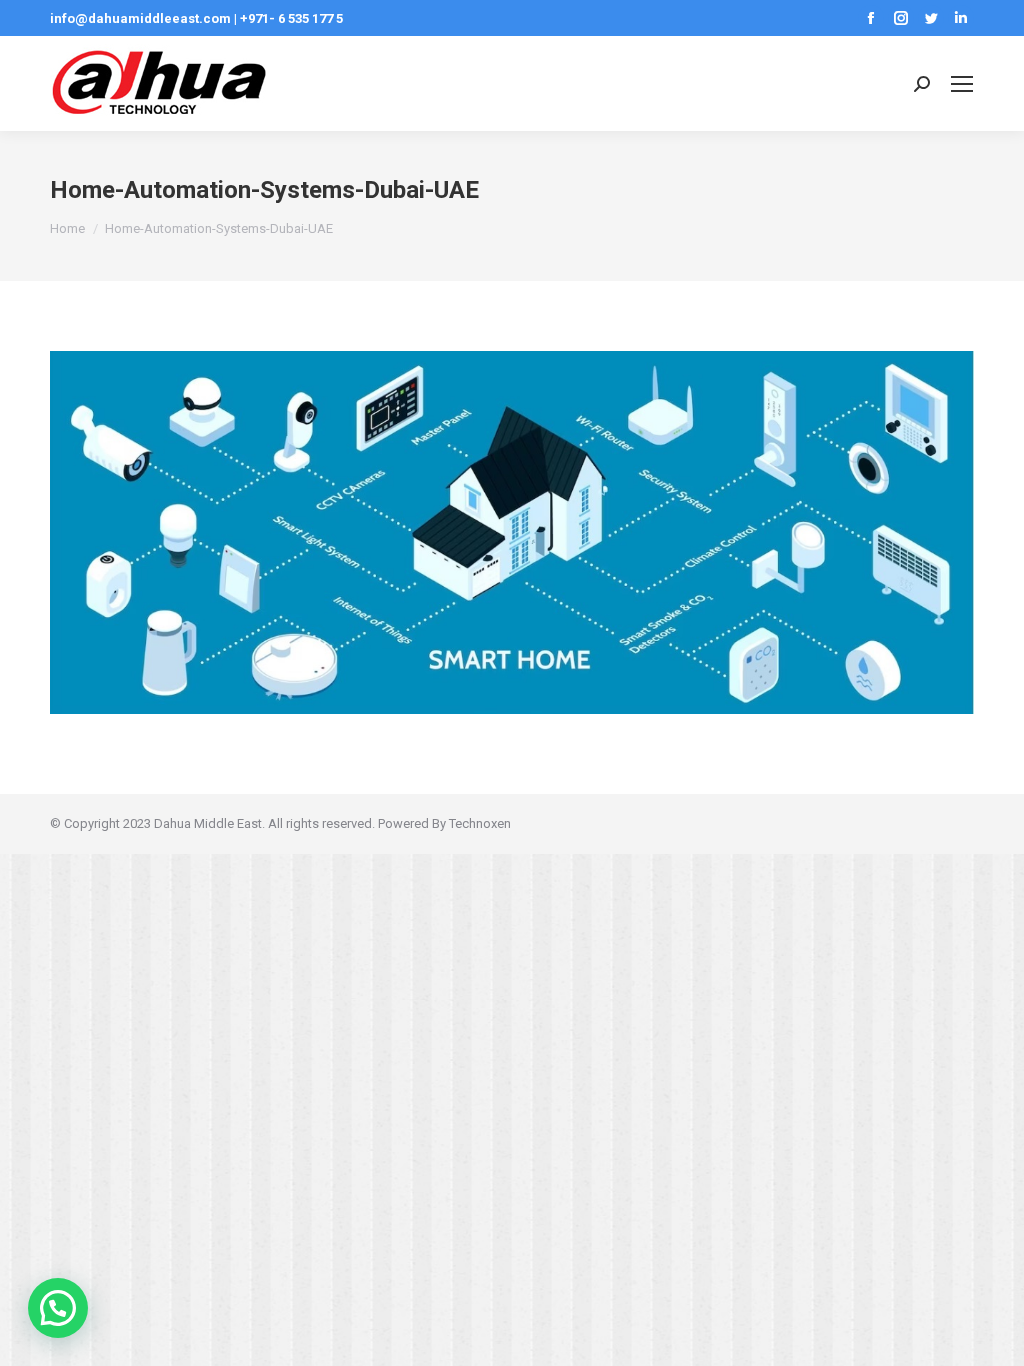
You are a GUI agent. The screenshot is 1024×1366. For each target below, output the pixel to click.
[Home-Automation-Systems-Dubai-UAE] (512, 532)
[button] (58, 1308)
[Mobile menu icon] (962, 84)
